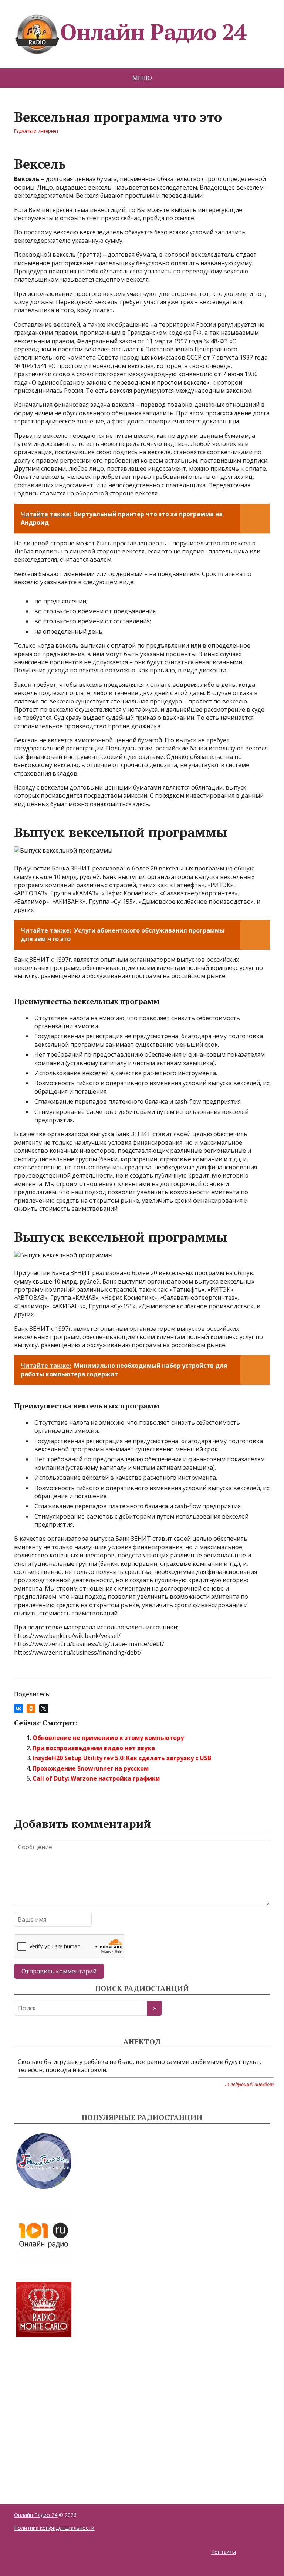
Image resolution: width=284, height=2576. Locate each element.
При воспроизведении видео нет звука (94, 1748)
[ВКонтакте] (18, 1708)
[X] (44, 1708)
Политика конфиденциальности (54, 2528)
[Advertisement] (70, 2412)
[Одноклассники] (31, 1708)
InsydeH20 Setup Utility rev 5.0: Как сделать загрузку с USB (122, 1758)
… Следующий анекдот (248, 2084)
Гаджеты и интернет (36, 131)
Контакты (224, 2552)
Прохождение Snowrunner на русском (91, 1768)
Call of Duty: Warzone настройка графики (96, 1778)
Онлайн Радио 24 (153, 32)
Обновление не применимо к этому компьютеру (108, 1738)
